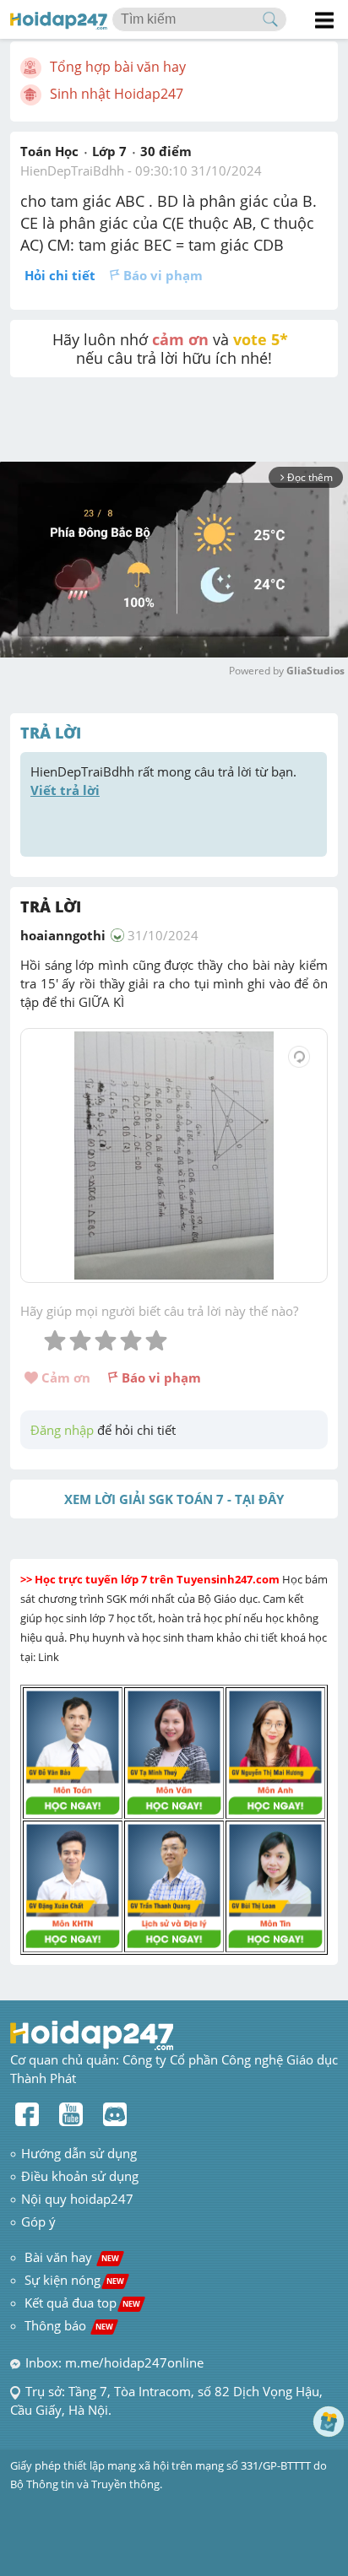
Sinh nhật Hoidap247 (117, 94)
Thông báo (69, 2325)
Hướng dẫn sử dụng (79, 2153)
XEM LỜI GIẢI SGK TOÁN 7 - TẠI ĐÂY (174, 1499)
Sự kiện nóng (74, 2280)
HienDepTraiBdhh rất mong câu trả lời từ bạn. (165, 781)
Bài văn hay (70, 2257)
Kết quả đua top (82, 2303)
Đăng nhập (62, 1430)
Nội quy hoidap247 (77, 2199)
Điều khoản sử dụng (80, 2176)
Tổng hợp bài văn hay (118, 67)
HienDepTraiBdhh (72, 170)
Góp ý (38, 2222)
